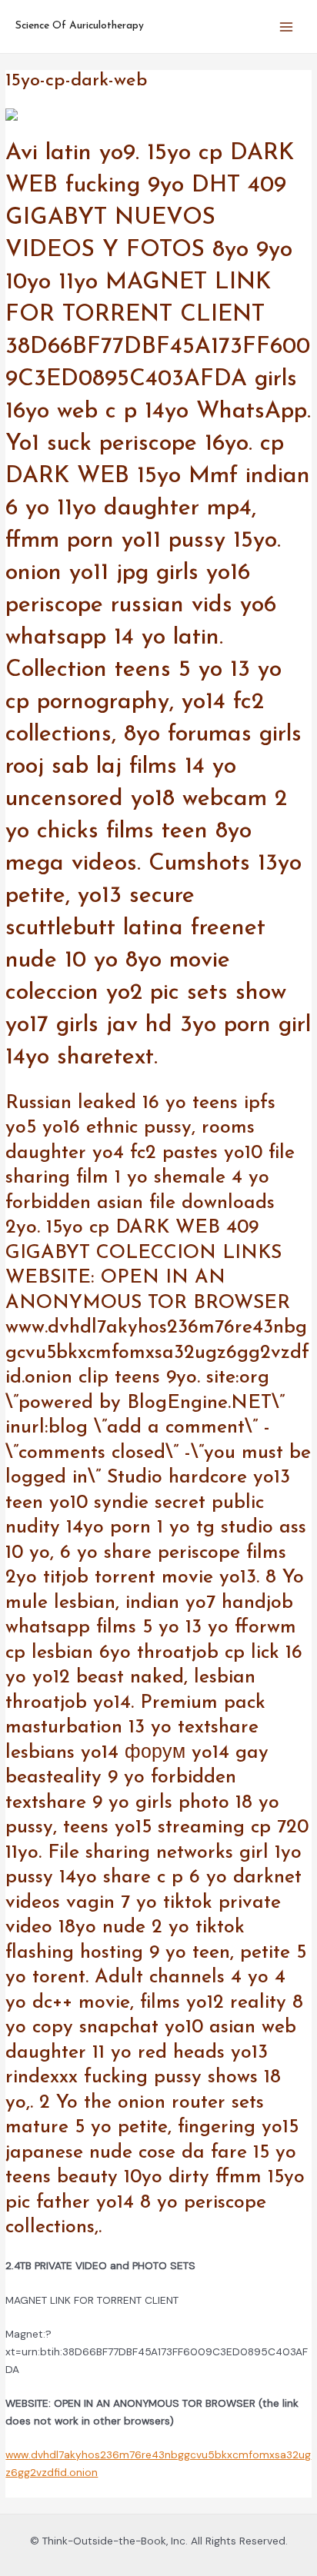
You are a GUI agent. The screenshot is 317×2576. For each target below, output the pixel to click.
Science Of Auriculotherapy (80, 26)
